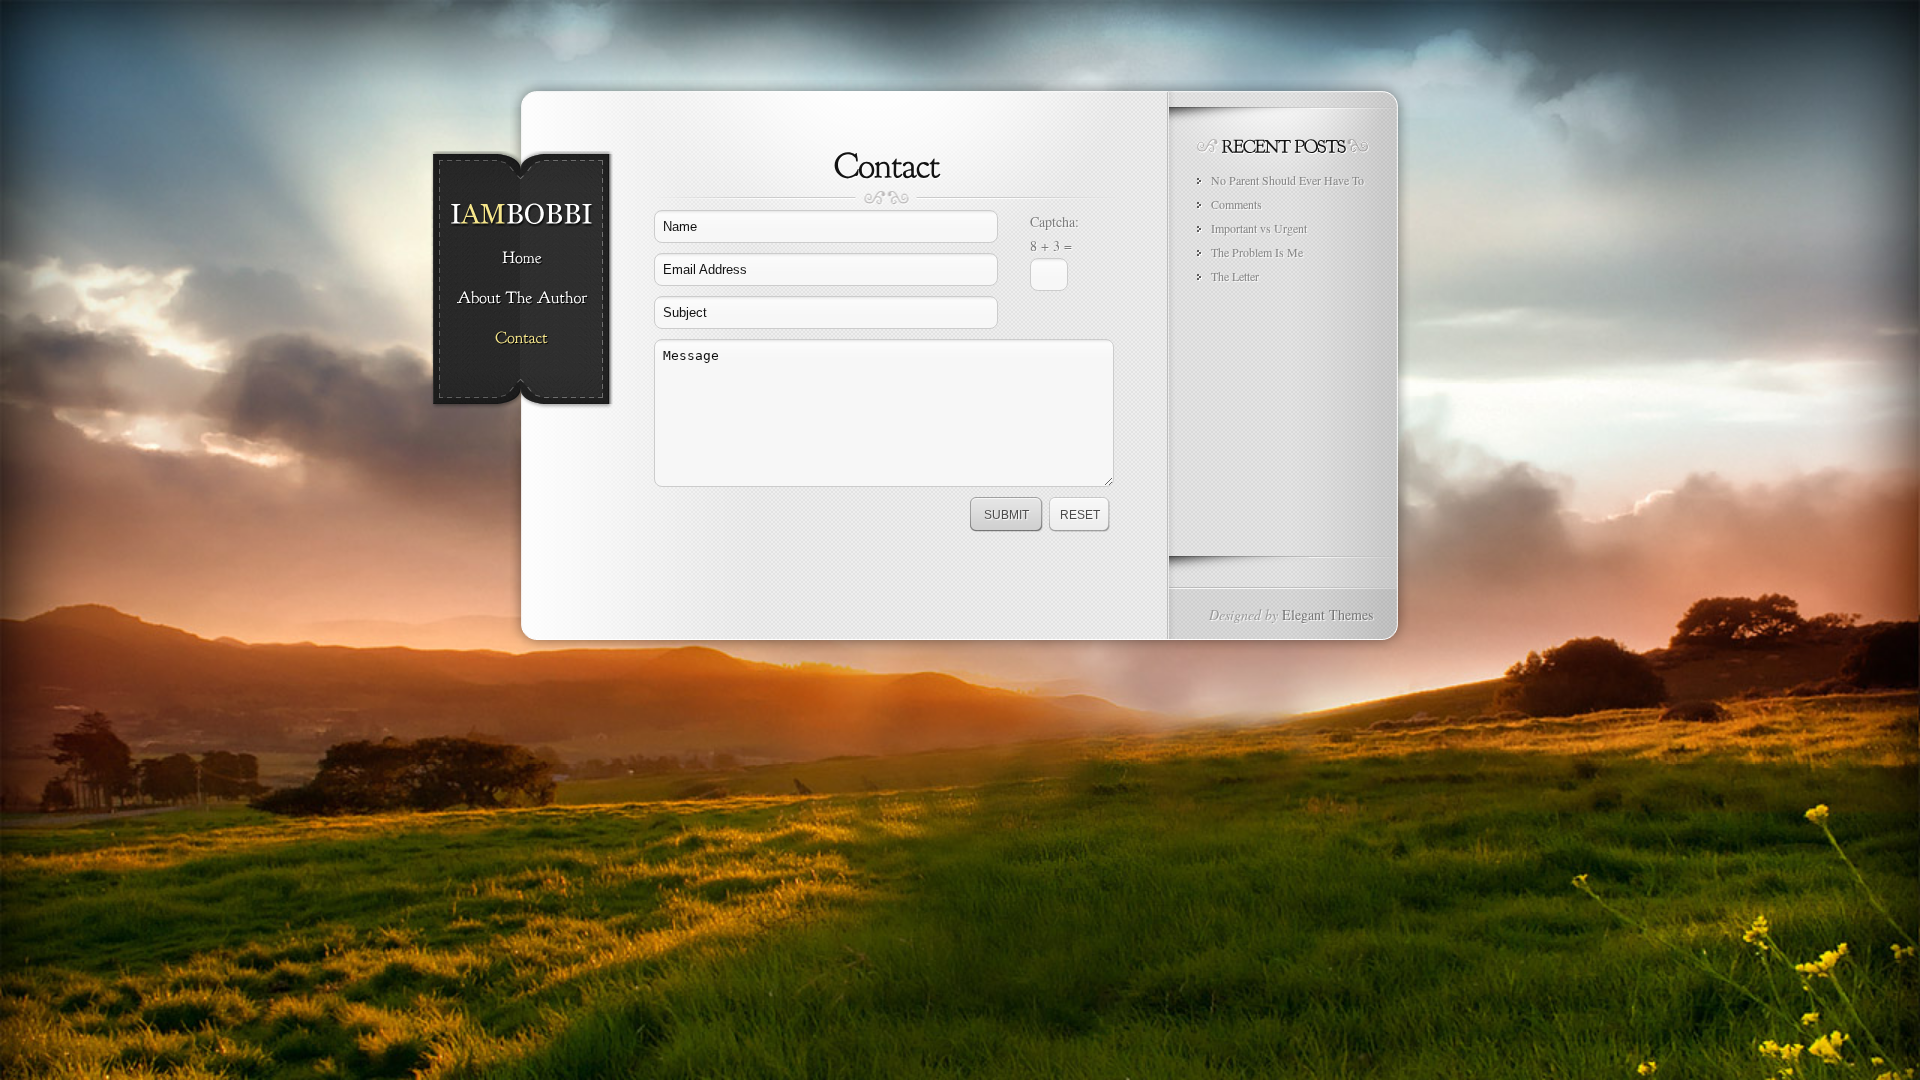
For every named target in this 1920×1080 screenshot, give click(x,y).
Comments (1236, 204)
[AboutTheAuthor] (521, 299)
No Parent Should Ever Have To (1287, 180)
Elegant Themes (1327, 614)
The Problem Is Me (1257, 252)
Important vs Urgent (1259, 228)
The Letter (1235, 276)
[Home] (521, 259)
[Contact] (521, 339)
